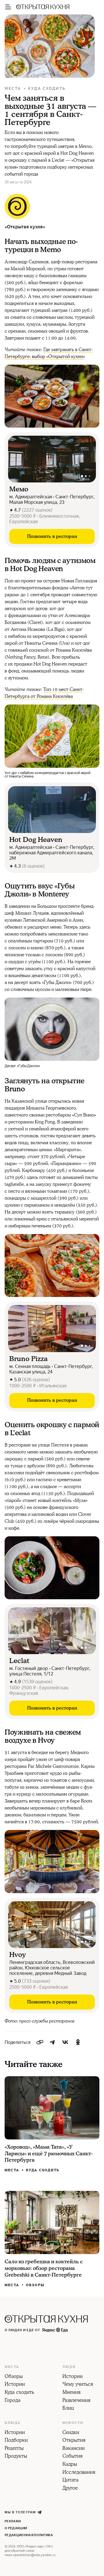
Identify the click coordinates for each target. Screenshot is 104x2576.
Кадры (70, 2465)
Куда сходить (47, 88)
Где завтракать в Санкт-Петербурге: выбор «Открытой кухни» (49, 353)
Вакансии (74, 2449)
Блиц (68, 2409)
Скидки (71, 2433)
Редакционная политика (29, 2535)
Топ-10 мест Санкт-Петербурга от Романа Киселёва (44, 693)
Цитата (70, 2480)
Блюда (13, 2423)
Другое (70, 2489)
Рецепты (14, 2449)
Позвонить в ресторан (52, 536)
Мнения (71, 2393)
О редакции (16, 2528)
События (73, 2456)
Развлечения (76, 2401)
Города (13, 2401)
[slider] (52, 459)
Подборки (16, 2441)
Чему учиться (78, 2385)
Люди (69, 2367)
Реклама (13, 2521)
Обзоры (35, 2285)
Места (13, 88)
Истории (15, 2385)
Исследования (79, 2473)
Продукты (16, 2456)
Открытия (74, 2441)
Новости (73, 2423)
